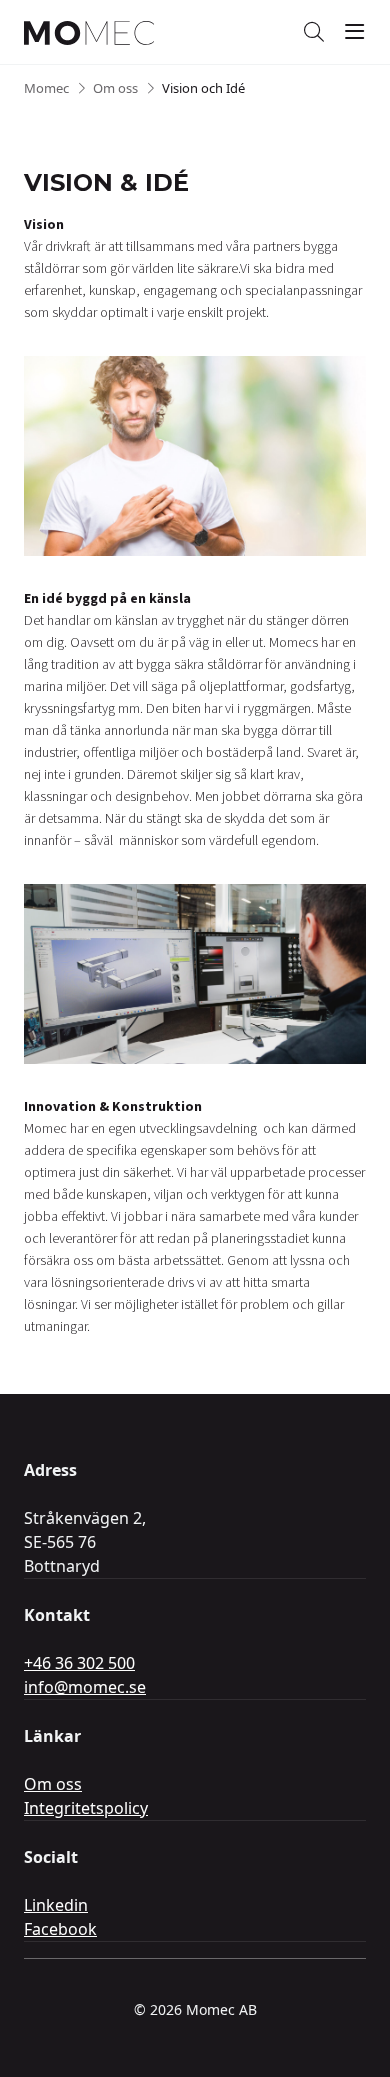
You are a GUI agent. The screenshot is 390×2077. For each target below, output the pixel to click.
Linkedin (56, 1905)
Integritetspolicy (86, 1808)
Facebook (60, 1929)
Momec (46, 88)
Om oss (115, 88)
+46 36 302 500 (79, 1663)
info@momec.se (85, 1687)
